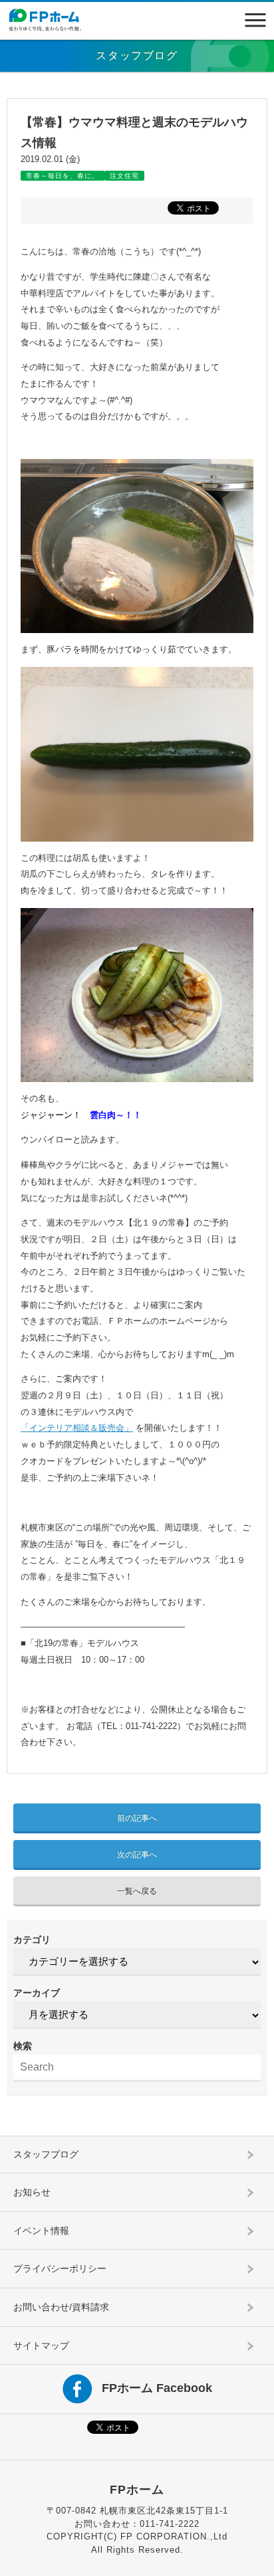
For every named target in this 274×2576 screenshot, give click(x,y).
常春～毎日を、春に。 (63, 176)
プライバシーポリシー (60, 2268)
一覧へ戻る (137, 1891)
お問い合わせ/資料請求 (61, 2307)
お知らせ (32, 2192)
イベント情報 (41, 2231)
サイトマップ (41, 2346)
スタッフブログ (46, 2154)
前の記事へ (137, 1818)
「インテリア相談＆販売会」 (77, 1428)
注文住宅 (124, 176)
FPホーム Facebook (157, 2388)
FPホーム (137, 2490)
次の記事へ (137, 1855)
